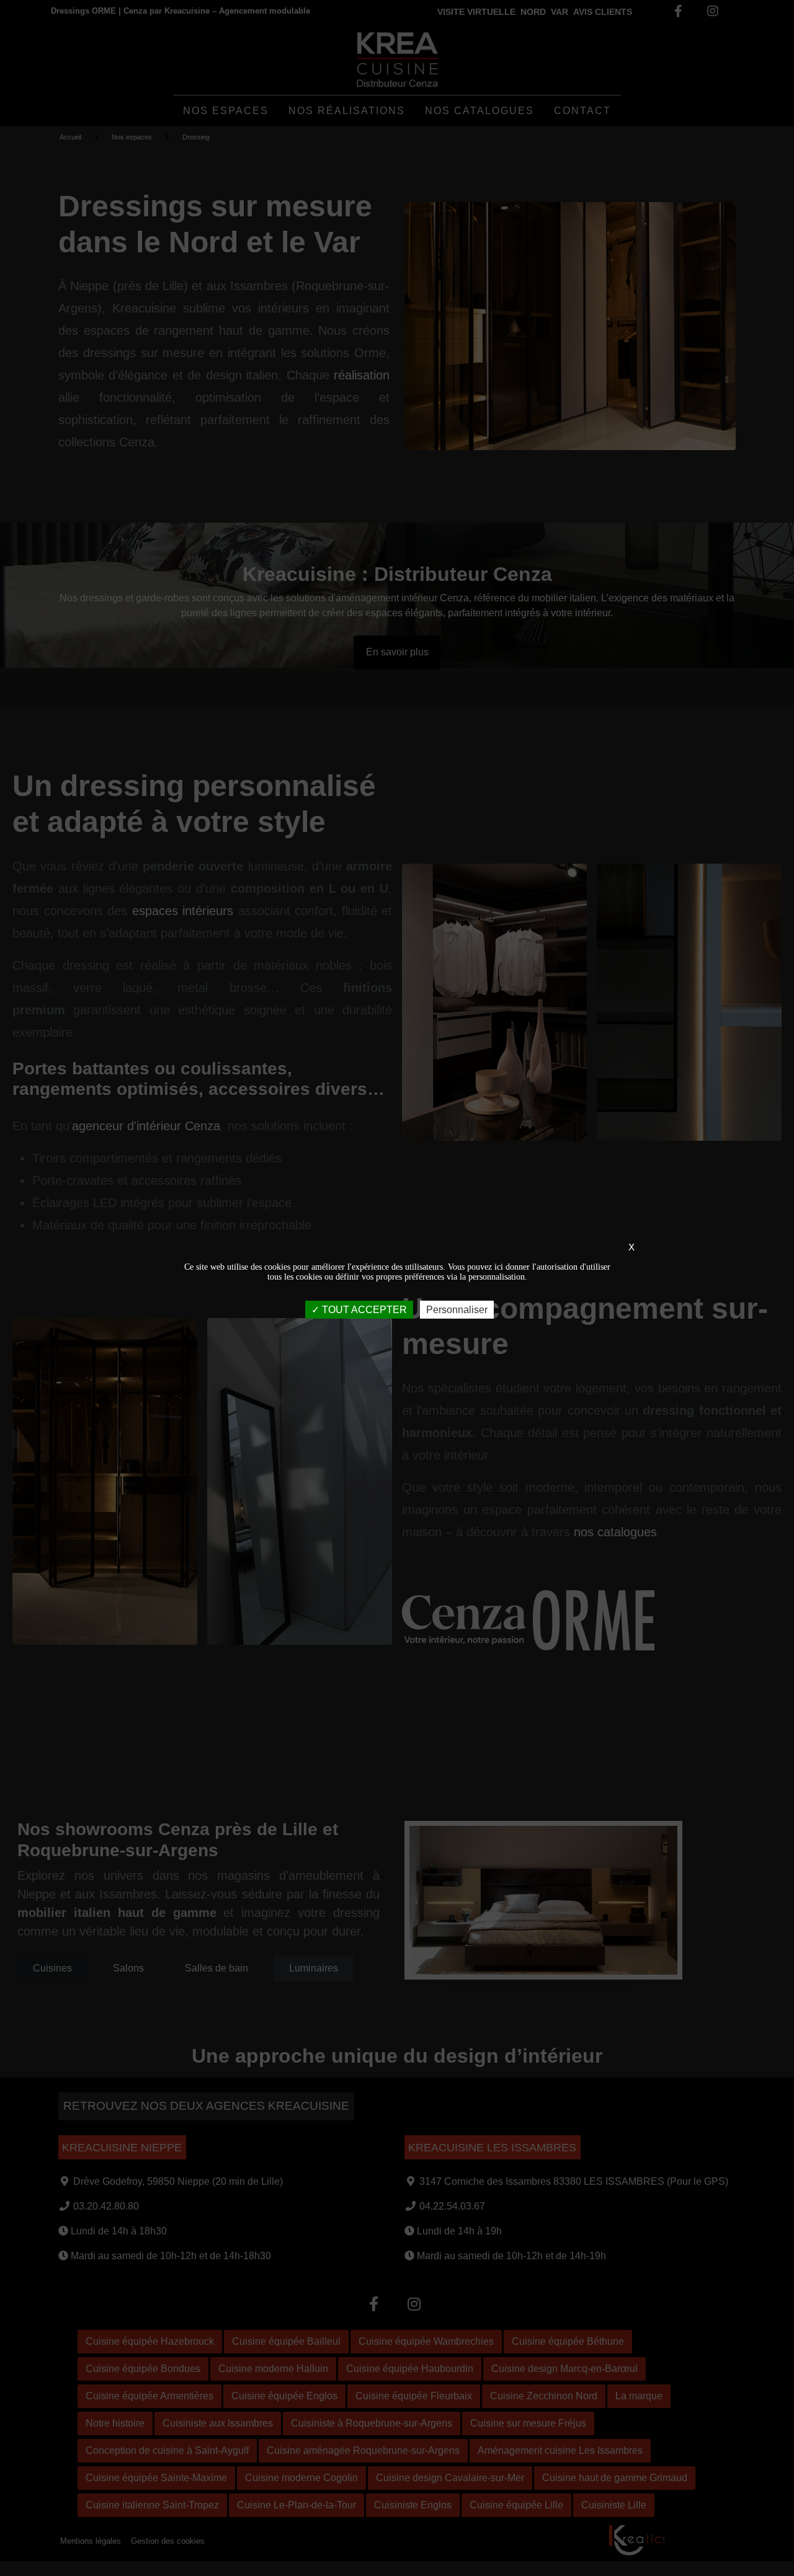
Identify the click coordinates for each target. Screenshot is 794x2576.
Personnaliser (457, 1309)
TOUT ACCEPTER (363, 1309)
